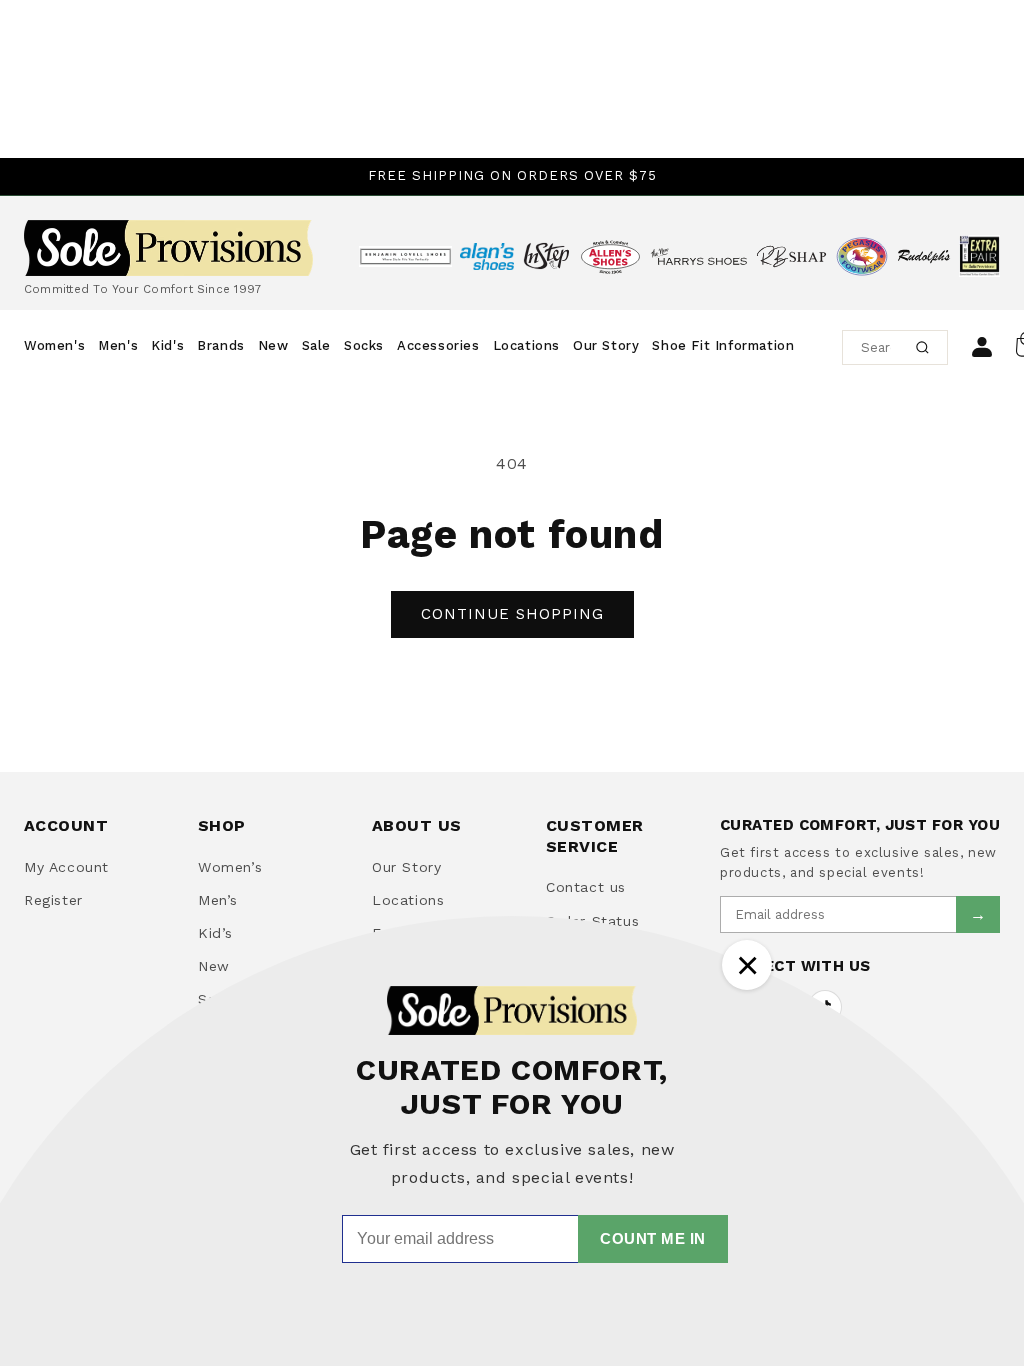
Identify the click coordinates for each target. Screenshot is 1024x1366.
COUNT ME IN (653, 1238)
